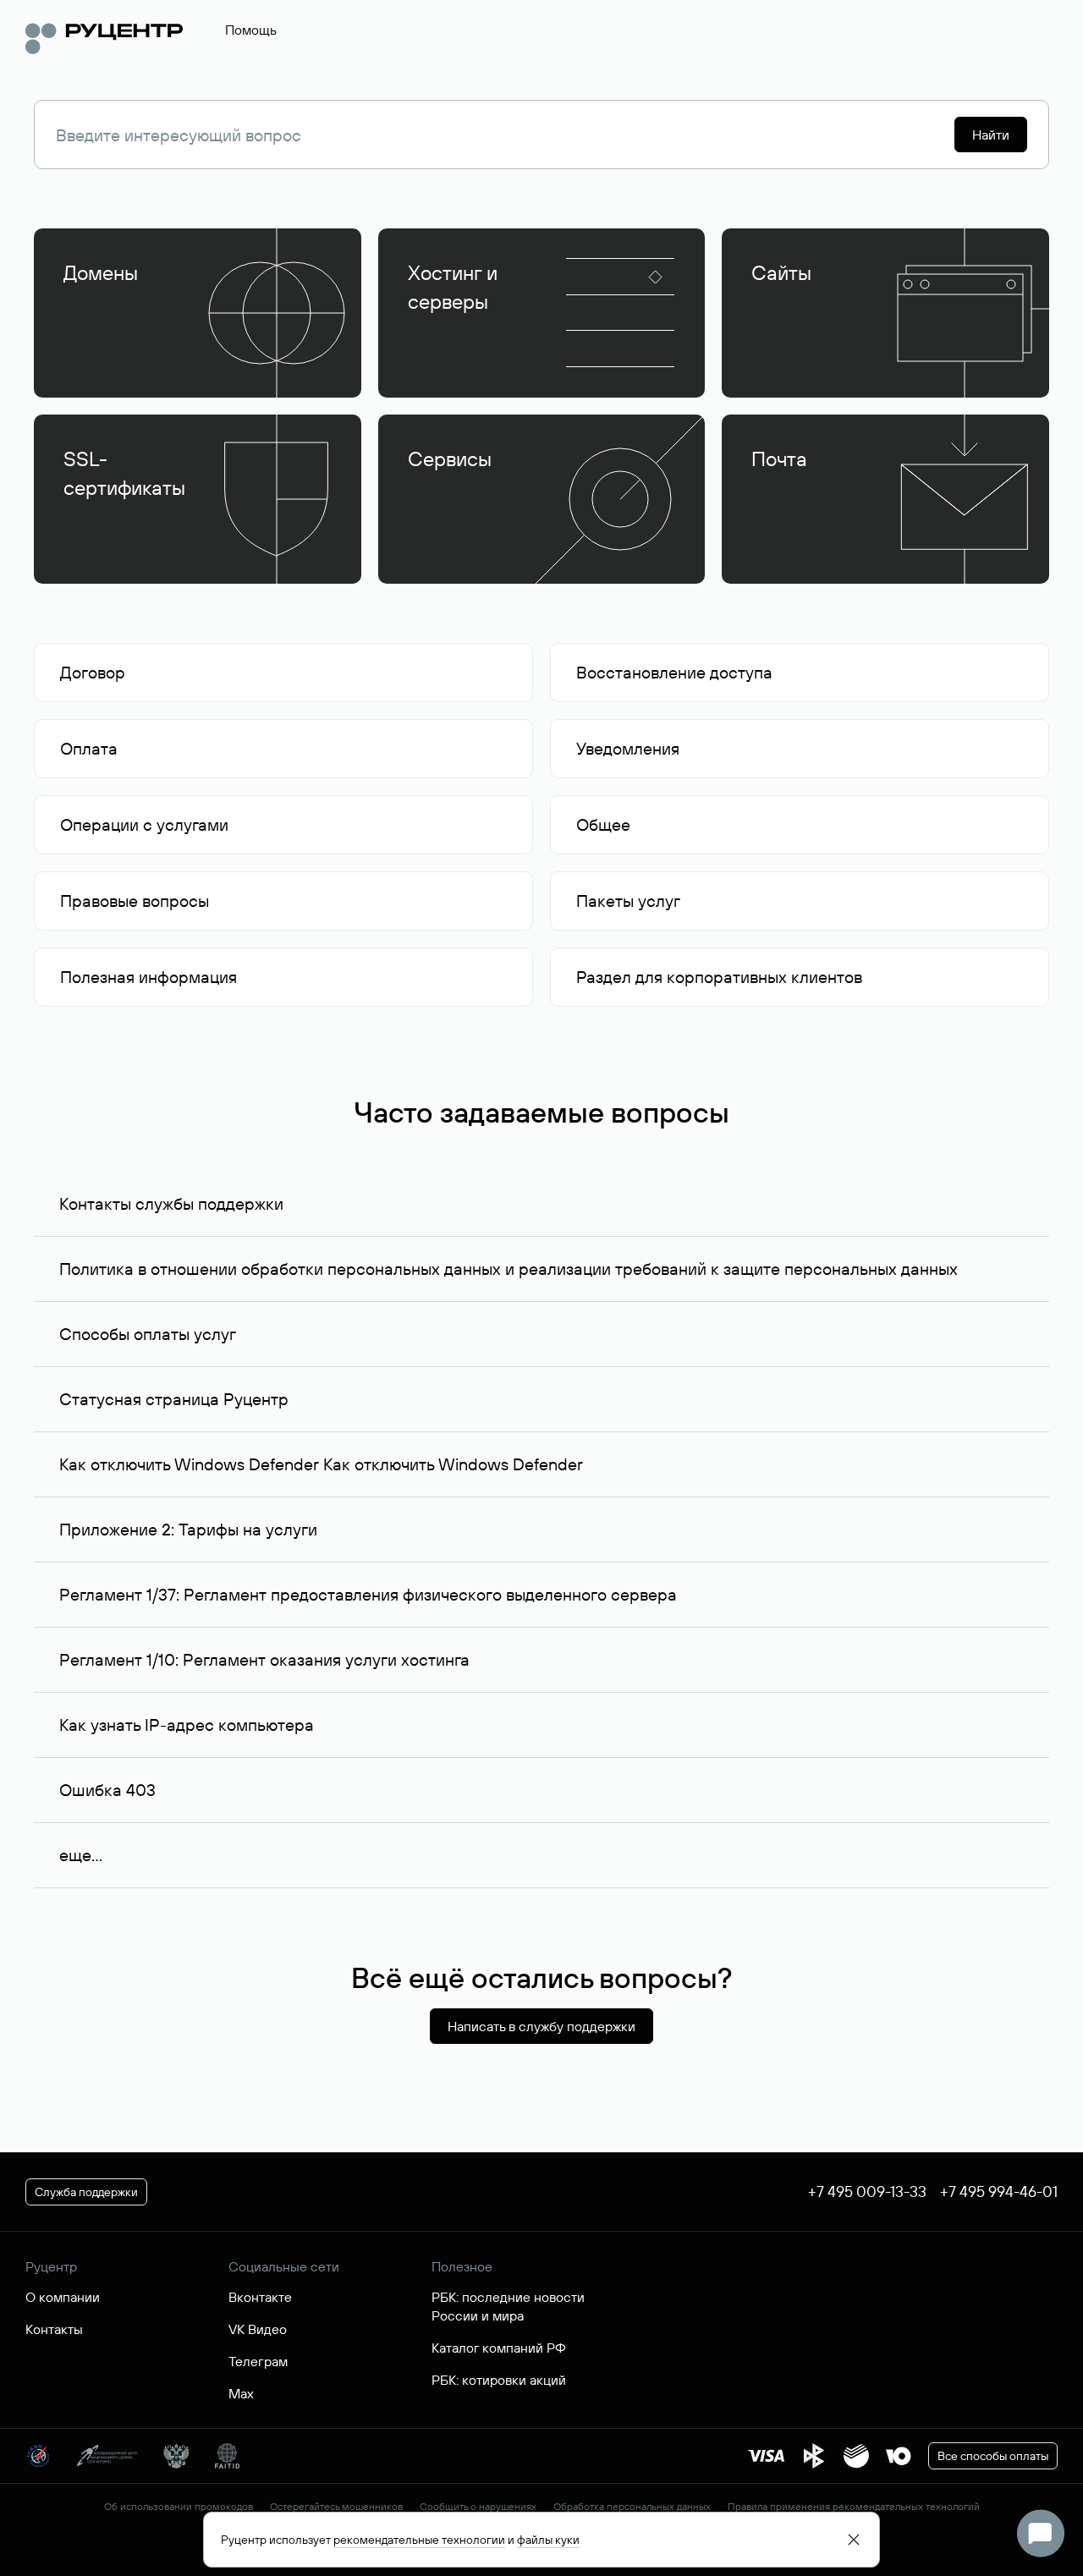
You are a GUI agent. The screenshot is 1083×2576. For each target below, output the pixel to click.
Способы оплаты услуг (148, 1334)
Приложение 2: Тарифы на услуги (188, 1529)
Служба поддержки (86, 2192)
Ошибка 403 (107, 1790)
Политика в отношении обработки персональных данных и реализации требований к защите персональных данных (509, 1269)
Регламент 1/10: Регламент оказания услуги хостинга (264, 1659)
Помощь (251, 30)
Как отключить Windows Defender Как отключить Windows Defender (321, 1464)
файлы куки (548, 2540)
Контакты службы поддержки (171, 1203)
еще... (81, 1855)
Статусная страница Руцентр (174, 1399)
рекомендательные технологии (419, 2540)
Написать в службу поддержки (541, 2026)
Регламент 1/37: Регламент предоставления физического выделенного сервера (368, 1594)
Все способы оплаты (993, 2456)
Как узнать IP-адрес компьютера (187, 1725)
